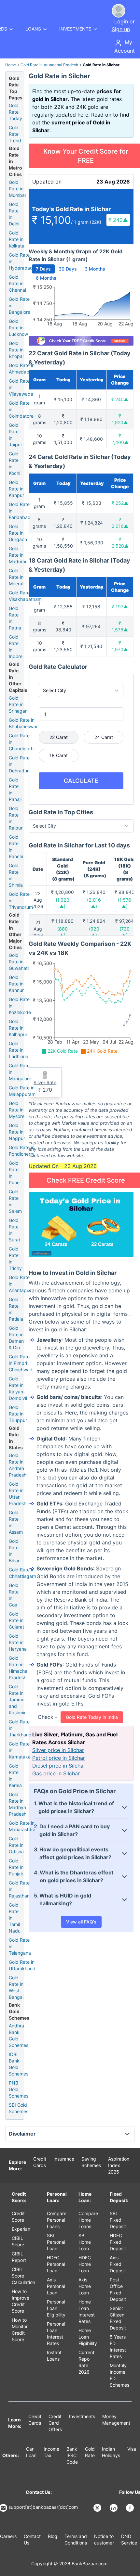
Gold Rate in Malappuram (22, 1091)
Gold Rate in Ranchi (16, 847)
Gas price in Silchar (56, 1773)
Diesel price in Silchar (59, 1766)
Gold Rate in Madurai (17, 555)
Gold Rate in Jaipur (15, 435)
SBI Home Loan (85, 2242)
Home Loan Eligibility (88, 2337)
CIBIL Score (18, 2241)
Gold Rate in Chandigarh (21, 742)
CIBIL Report (19, 2257)
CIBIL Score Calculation (23, 2276)
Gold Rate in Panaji (15, 789)
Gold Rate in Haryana (18, 1642)
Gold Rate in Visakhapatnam (25, 596)
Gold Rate (90, 2452)
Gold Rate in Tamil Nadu (15, 1918)
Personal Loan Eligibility (56, 2308)
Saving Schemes (91, 2162)
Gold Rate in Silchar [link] (101, 65)
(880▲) (63, 932)
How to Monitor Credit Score (20, 2330)
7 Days (43, 269)
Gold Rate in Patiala (16, 1309)
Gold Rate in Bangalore (20, 305)
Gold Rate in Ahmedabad (22, 368)
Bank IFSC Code (72, 2455)
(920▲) (94, 932)
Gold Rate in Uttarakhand (22, 1965)
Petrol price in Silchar (59, 1758)
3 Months (95, 269)
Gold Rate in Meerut (16, 577)
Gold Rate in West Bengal (16, 1987)
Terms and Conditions (76, 2539)
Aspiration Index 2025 (119, 2165)
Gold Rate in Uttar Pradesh (18, 1494)
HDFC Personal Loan (56, 2264)
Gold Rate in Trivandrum (21, 901)
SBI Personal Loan (56, 2242)
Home (11, 65)
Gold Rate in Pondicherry (22, 1151)
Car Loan (31, 2452)
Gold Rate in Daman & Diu (16, 1338)
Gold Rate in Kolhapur (18, 1028)
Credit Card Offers (55, 2423)
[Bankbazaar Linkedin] (114, 2508)
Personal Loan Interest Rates (56, 2334)
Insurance (64, 2159)
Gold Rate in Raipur (16, 818)
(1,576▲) (125, 903)
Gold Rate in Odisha (16, 1845)
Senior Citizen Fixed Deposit (118, 2318)
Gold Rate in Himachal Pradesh (19, 1668)
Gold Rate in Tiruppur (18, 1414)
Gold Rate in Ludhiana (19, 1050)
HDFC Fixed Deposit (118, 2242)
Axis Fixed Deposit (118, 2264)
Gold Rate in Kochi (14, 463)
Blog (53, 2536)
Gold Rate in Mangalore (20, 1072)
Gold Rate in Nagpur (17, 1132)
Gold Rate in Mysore (17, 1110)
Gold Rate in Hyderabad (21, 261)
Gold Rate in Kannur (16, 984)
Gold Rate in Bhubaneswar (23, 723)
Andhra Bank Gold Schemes (19, 2035)
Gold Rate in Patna (15, 618)
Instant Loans (54, 2356)
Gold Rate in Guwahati (19, 962)
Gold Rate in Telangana (20, 1946)
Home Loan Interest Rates (87, 2311)
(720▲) (125, 932)
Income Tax (51, 2452)
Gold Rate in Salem (15, 1201)
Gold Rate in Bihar (14, 1551)
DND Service (129, 2539)
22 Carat (59, 737)
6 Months (46, 278)
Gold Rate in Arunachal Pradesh (49, 65)
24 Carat (104, 737)
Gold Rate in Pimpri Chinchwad (21, 1363)
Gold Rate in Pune (14, 1173)
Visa (132, 2449)
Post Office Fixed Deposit (118, 2289)
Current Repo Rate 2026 (86, 2362)
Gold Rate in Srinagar (18, 704)
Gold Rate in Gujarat (16, 1620)
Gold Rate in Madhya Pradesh (18, 1804)
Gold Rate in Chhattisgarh (22, 1573)
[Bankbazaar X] (98, 2508)
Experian (21, 2229)
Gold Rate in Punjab (16, 1867)
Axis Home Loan (85, 2286)
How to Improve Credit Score (21, 2301)
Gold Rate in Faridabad (20, 511)
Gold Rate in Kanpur (16, 489)
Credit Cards (40, 2162)
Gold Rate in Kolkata (17, 239)
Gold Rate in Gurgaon (18, 533)
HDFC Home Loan (85, 2264)
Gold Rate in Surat (14, 1230)
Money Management (116, 2420)
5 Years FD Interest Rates (118, 2347)
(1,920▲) (63, 903)
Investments (82, 2416)
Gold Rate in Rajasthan (19, 1889)
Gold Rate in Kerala (15, 1776)
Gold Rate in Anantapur (20, 1284)
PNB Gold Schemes (19, 2089)
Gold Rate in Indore (16, 647)
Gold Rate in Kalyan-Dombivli (18, 1388)
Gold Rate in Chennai (17, 283)
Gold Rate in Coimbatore (21, 409)
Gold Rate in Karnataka (20, 1750)
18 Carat (59, 755)
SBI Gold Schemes (19, 2108)
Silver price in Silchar (58, 1750)
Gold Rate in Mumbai (17, 189)
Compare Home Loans (88, 2220)
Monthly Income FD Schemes (119, 2375)
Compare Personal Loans (57, 2220)
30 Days (68, 269)
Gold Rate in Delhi (14, 214)
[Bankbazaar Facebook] (131, 2508)
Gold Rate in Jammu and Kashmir (17, 1700)
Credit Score (18, 2217)
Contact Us (32, 2539)
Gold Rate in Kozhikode (20, 1006)
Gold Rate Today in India (92, 1717)
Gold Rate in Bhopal (16, 350)
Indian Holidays (111, 2452)
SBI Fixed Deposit (118, 2220)
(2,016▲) (94, 903)
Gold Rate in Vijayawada (21, 387)
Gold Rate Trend (15, 134)
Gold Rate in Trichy (15, 1258)
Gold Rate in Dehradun (19, 764)
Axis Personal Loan (56, 2286)
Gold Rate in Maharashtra (22, 1826)
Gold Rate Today (15, 112)
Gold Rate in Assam (16, 1522)
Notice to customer (104, 2539)
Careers (8, 2536)
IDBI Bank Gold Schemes (19, 2064)
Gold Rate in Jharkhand (20, 1728)
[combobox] (81, 691)
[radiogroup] (81, 746)
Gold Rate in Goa (14, 1595)
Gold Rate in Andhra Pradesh (18, 1465)
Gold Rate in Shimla (16, 875)
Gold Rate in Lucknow (18, 328)
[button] (118, 220)
